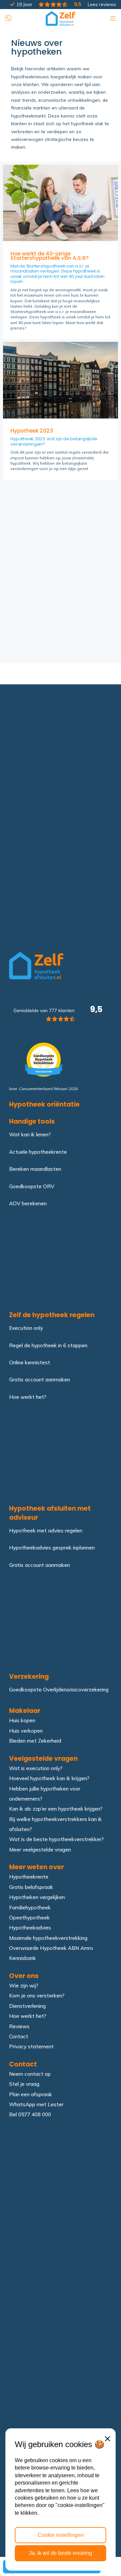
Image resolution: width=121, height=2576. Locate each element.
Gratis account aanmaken (39, 1380)
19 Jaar (24, 4)
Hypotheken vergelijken (37, 1897)
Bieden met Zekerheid (35, 1741)
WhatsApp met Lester (36, 2104)
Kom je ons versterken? (37, 1996)
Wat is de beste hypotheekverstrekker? (56, 1839)
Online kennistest (30, 1362)
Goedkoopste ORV (32, 1186)
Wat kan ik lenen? (30, 1134)
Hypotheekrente (29, 1877)
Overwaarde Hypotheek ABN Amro (51, 1948)
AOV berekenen (28, 1203)
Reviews (19, 2026)
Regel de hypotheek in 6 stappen (48, 1345)
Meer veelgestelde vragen (40, 1849)
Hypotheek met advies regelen (46, 1531)
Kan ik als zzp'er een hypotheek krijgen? (56, 1809)
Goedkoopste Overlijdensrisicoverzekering (59, 1690)
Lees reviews (94, 4)
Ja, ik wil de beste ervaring (61, 2553)
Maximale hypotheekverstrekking (48, 1938)
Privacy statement (31, 2047)
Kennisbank (23, 1958)
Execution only (26, 1328)
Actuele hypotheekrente (38, 1152)
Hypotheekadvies (30, 1928)
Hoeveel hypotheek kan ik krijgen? (49, 1778)
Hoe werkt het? (28, 1397)
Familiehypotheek (30, 1907)
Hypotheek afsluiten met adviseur (50, 1513)
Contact (19, 2036)
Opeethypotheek (29, 1917)
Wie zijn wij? (24, 1986)
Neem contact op (30, 2074)
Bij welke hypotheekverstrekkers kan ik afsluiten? (55, 1824)
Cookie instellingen (61, 2535)
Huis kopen (22, 1720)
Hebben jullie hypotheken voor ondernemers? (45, 1793)
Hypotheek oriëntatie (44, 1105)
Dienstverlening (27, 2006)
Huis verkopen (26, 1730)
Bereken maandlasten (35, 1169)
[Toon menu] (113, 17)
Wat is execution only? (36, 1768)
